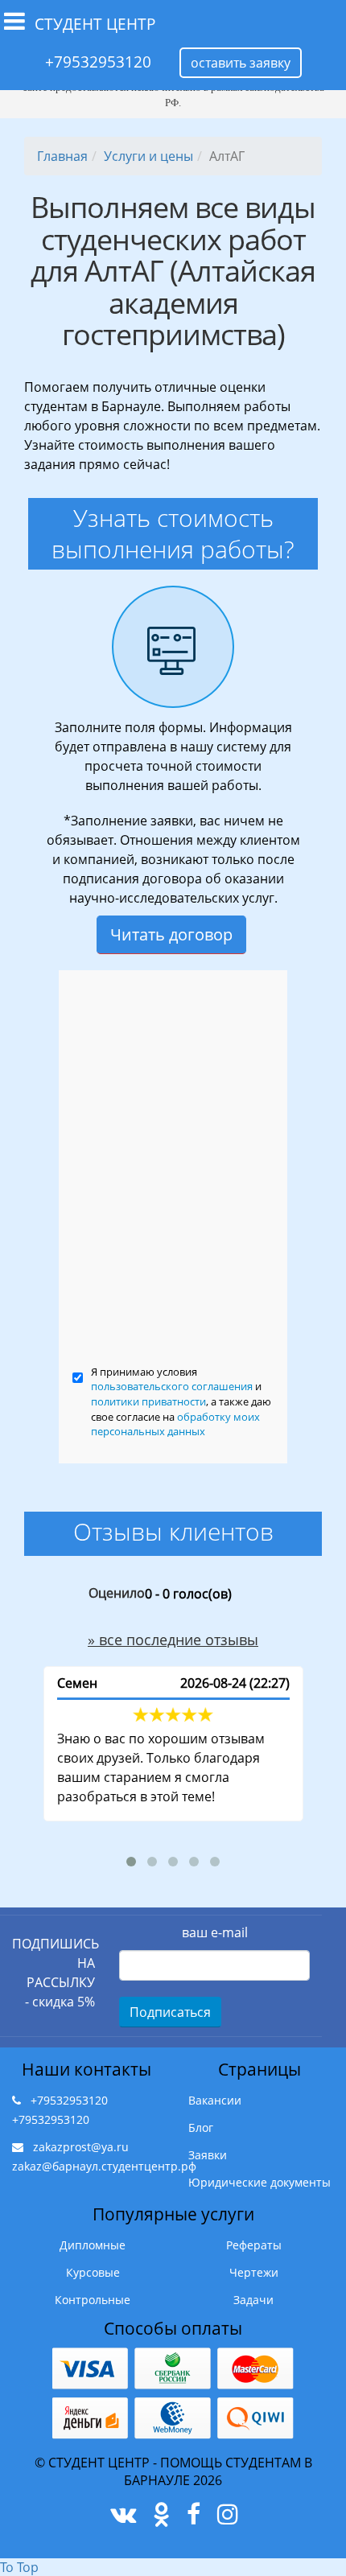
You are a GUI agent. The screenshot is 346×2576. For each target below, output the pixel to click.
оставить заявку (241, 63)
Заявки (208, 2155)
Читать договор (171, 934)
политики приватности (148, 1401)
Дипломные (93, 2245)
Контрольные (93, 2300)
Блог (201, 2127)
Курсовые (93, 2272)
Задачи (253, 2300)
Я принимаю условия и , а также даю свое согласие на (181, 1401)
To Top (19, 2567)
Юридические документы (259, 2182)
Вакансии (215, 2100)
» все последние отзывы (173, 1640)
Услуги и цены (148, 156)
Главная (62, 156)
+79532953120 (98, 62)
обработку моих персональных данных (175, 1424)
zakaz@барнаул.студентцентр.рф (104, 2166)
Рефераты (254, 2245)
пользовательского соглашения (172, 1386)
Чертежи (254, 2272)
